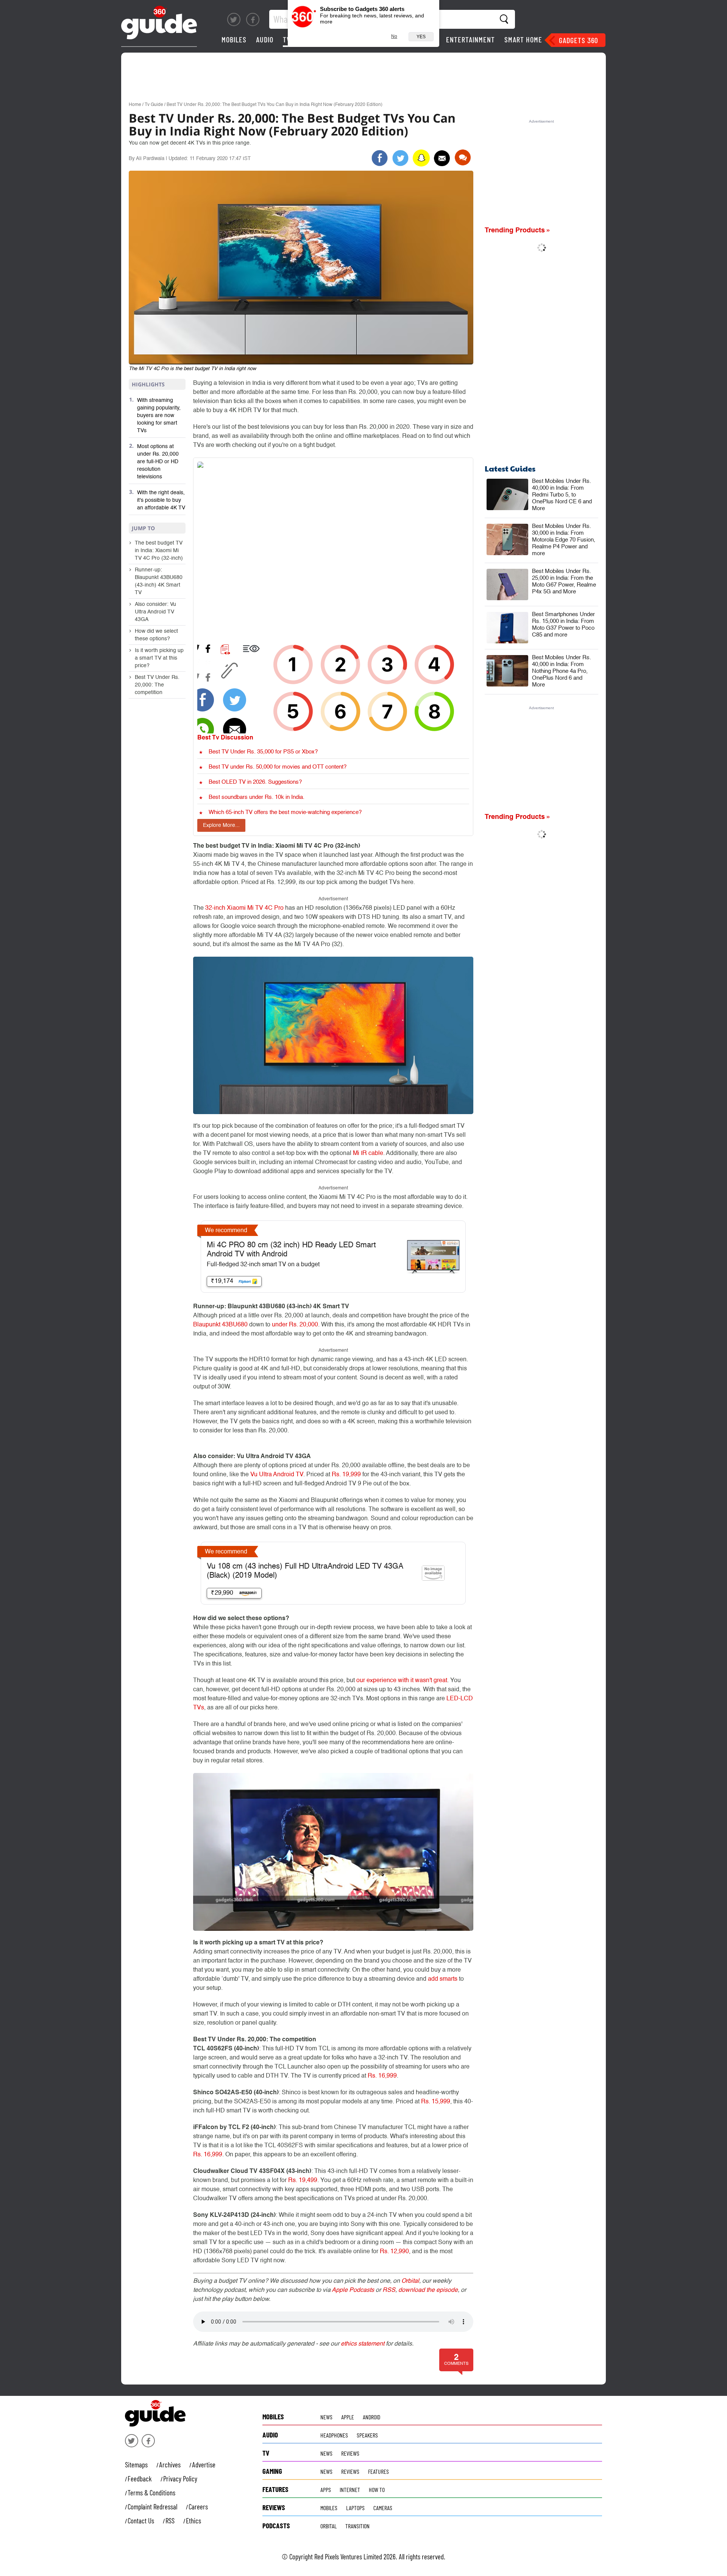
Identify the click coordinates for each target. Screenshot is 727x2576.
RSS (389, 2290)
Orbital (410, 2281)
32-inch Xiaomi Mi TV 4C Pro (244, 908)
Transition (357, 2526)
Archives (170, 2465)
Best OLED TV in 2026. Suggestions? (255, 782)
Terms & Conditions (151, 2493)
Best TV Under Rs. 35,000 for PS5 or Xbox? (263, 752)
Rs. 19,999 (346, 1475)
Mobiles (234, 39)
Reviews (350, 2453)
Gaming (272, 2471)
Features (378, 2471)
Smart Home (523, 39)
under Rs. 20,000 (295, 1325)
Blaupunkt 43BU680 (220, 1325)
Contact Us (141, 2521)
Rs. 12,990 (394, 2252)
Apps (326, 2490)
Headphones (334, 2435)
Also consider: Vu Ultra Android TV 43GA (155, 612)
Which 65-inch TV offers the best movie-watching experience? (285, 812)
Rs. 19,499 (303, 2181)
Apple (348, 2417)
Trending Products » (518, 230)
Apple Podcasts (353, 2290)
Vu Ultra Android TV (277, 1475)
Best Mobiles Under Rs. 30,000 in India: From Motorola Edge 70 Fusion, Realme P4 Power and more (564, 540)
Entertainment (470, 39)
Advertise (204, 2465)
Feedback (140, 2479)
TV (287, 39)
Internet (350, 2490)
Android (371, 2417)
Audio (265, 39)
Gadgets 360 (578, 40)
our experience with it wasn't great (402, 1681)
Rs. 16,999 (382, 2076)
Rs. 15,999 (436, 2102)
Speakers (367, 2435)
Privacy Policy (180, 2479)
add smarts (443, 1979)
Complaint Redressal (152, 2507)
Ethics (193, 2521)
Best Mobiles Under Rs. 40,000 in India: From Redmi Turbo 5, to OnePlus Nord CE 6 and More (562, 495)
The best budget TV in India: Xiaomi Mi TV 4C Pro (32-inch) (159, 551)
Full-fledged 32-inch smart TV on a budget (263, 1265)
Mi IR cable (368, 1153)
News (326, 2417)
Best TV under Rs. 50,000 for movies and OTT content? (278, 767)
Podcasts (276, 2526)
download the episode (428, 2290)
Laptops (355, 2508)
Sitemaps (136, 2465)
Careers (198, 2507)
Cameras (383, 2508)
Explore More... (221, 825)
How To (377, 2490)
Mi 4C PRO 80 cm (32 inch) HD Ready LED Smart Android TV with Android (291, 1250)
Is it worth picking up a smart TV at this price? (159, 658)
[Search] (505, 19)
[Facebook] (253, 19)
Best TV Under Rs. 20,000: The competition (157, 685)
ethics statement (363, 2344)
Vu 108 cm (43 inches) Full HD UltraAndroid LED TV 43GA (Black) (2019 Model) (305, 1571)
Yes (421, 37)
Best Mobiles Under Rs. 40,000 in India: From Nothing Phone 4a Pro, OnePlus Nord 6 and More (562, 671)
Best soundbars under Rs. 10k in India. (257, 797)
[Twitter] (234, 19)
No (394, 36)
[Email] (442, 158)
